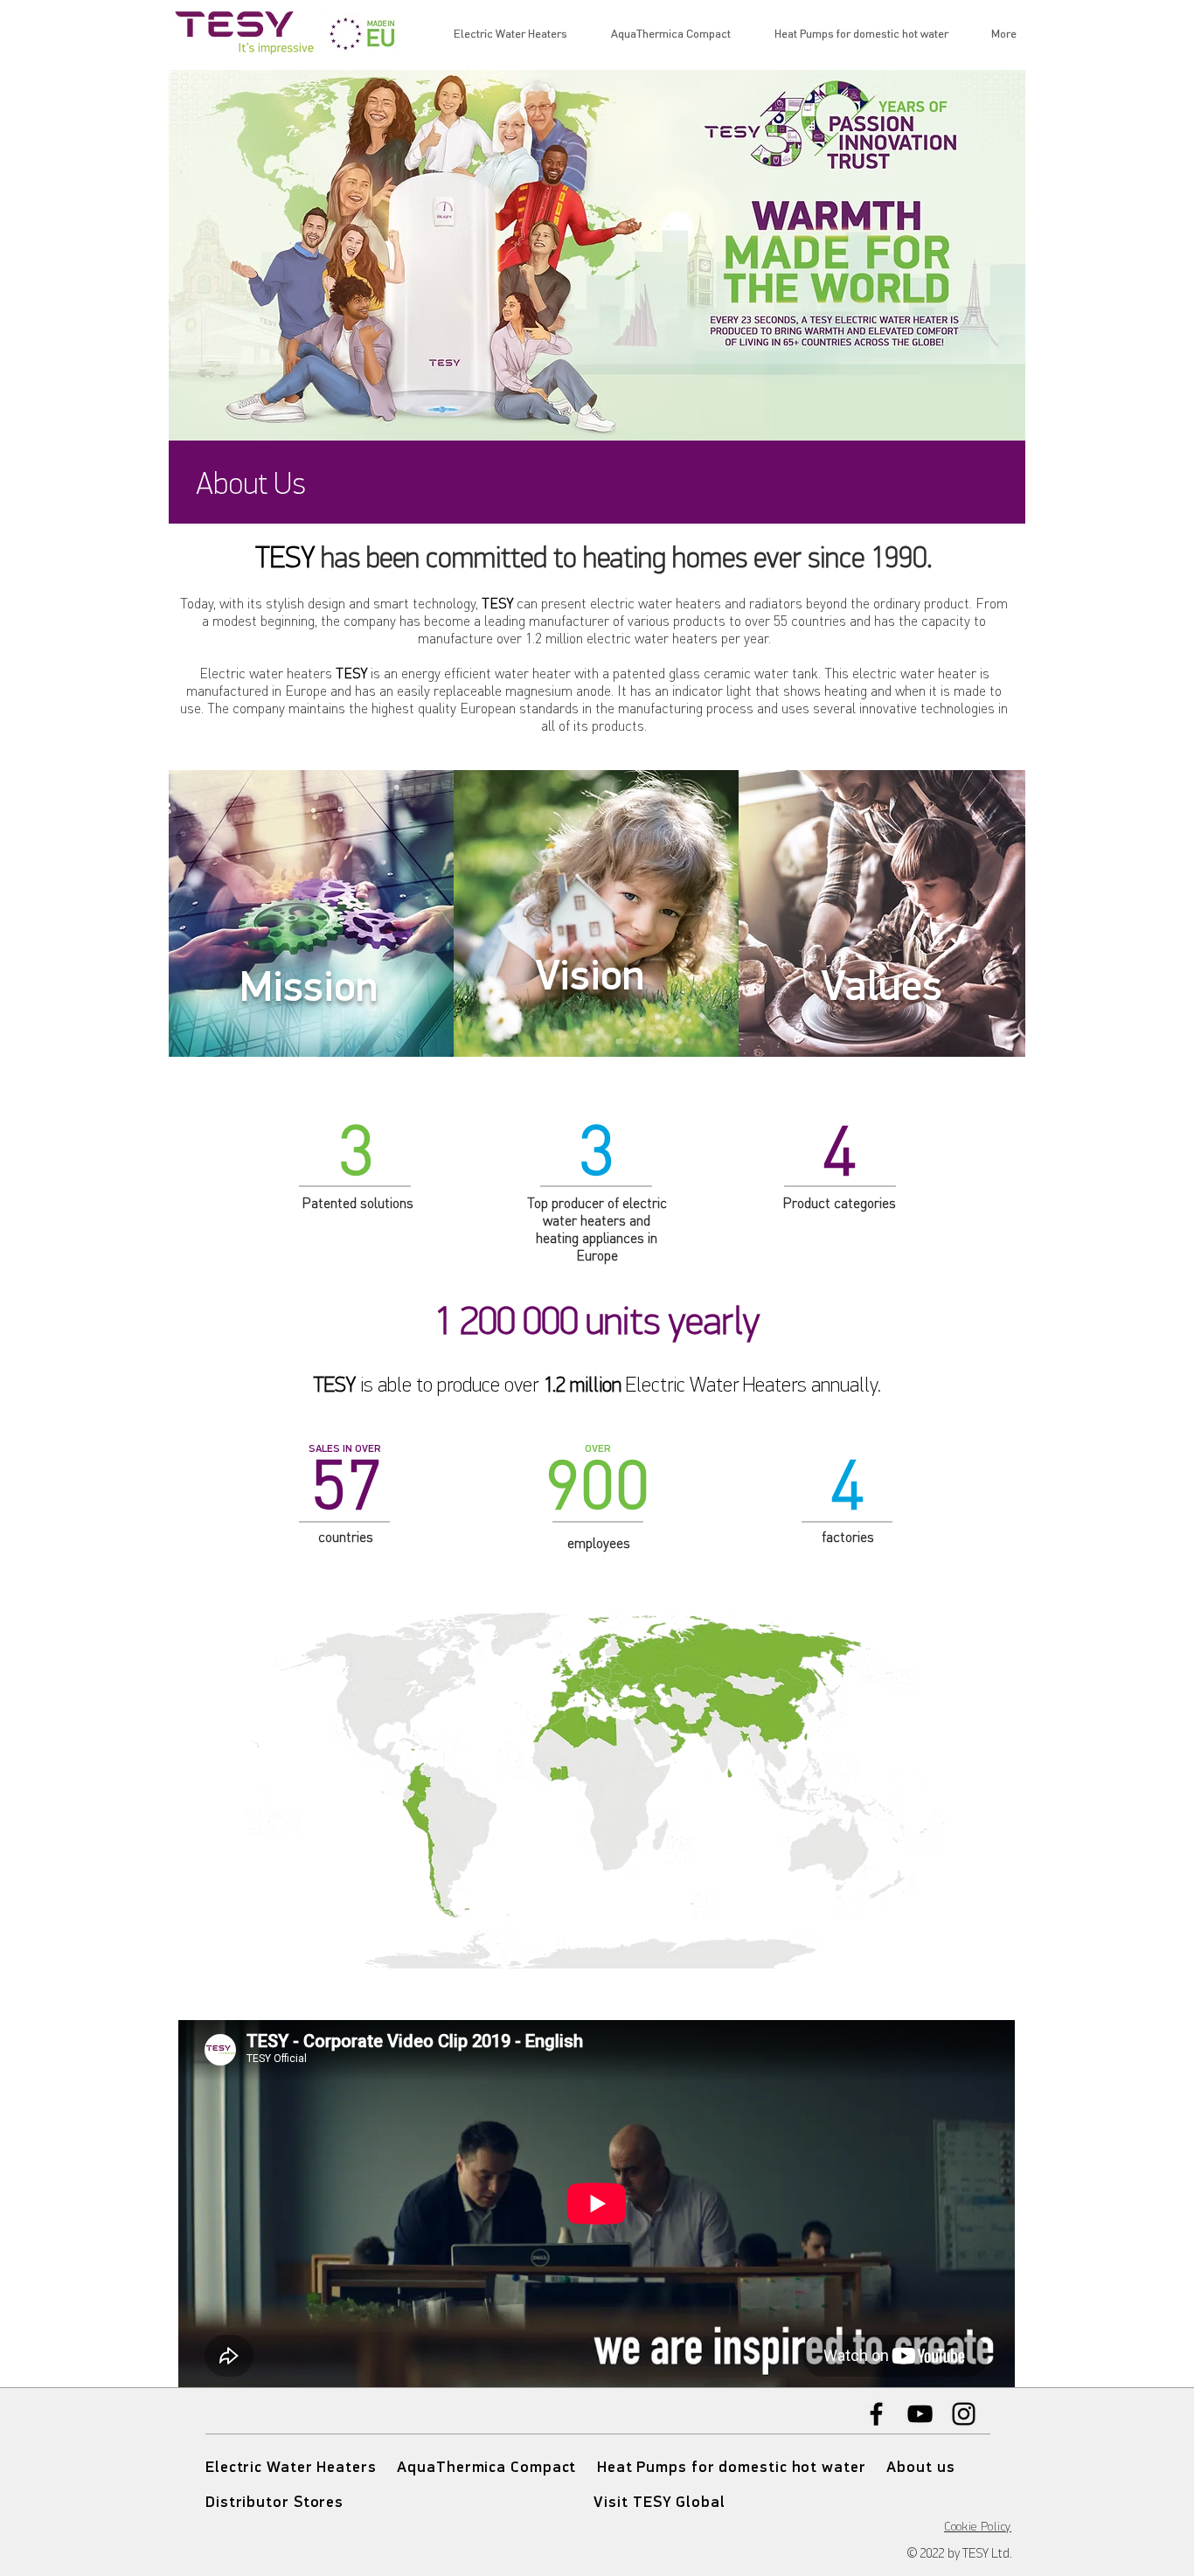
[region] (312, 917)
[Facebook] (876, 2414)
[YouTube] (920, 2414)
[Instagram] (964, 2414)
